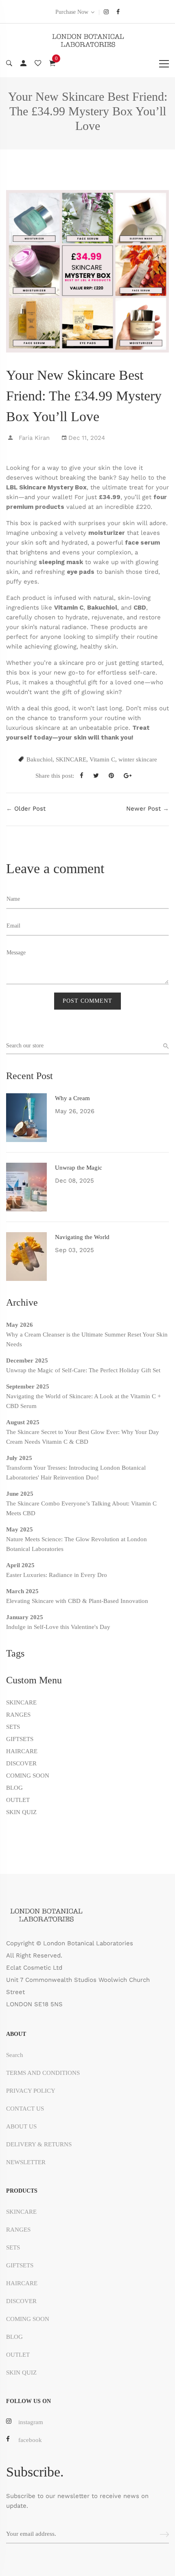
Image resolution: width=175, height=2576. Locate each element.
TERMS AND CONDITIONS (43, 2073)
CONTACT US (25, 2109)
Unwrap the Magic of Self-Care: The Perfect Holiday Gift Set (83, 1370)
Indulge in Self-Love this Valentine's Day (58, 1627)
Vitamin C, (103, 759)
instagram (31, 2422)
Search (15, 2055)
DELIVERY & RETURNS (39, 2144)
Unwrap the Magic (79, 1168)
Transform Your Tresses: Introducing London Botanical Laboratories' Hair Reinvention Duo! (76, 1473)
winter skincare (138, 759)
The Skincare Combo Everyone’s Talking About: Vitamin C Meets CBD (81, 1508)
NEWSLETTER (26, 2162)
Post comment (87, 1001)
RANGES (18, 1715)
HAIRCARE (22, 1751)
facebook (30, 2440)
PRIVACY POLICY (31, 2091)
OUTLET (18, 1800)
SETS (13, 1727)
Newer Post (143, 809)
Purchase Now (72, 12)
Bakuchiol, (40, 759)
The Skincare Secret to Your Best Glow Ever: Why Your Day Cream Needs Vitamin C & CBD (83, 1437)
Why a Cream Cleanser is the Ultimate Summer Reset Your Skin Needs (87, 1339)
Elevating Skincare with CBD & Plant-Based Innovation (77, 1601)
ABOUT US (21, 2126)
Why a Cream (72, 1098)
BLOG (14, 1788)
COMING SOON (28, 1776)
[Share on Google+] (131, 776)
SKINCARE (21, 1702)
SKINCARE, (72, 759)
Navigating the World (82, 1237)
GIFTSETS (20, 1739)
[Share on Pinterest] (114, 776)
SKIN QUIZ (21, 1812)
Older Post (30, 809)
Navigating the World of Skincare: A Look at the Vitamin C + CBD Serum (83, 1401)
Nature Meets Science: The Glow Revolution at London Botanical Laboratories (77, 1544)
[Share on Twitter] (99, 776)
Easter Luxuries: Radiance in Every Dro (57, 1575)
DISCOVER (21, 1763)
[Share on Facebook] (85, 776)
